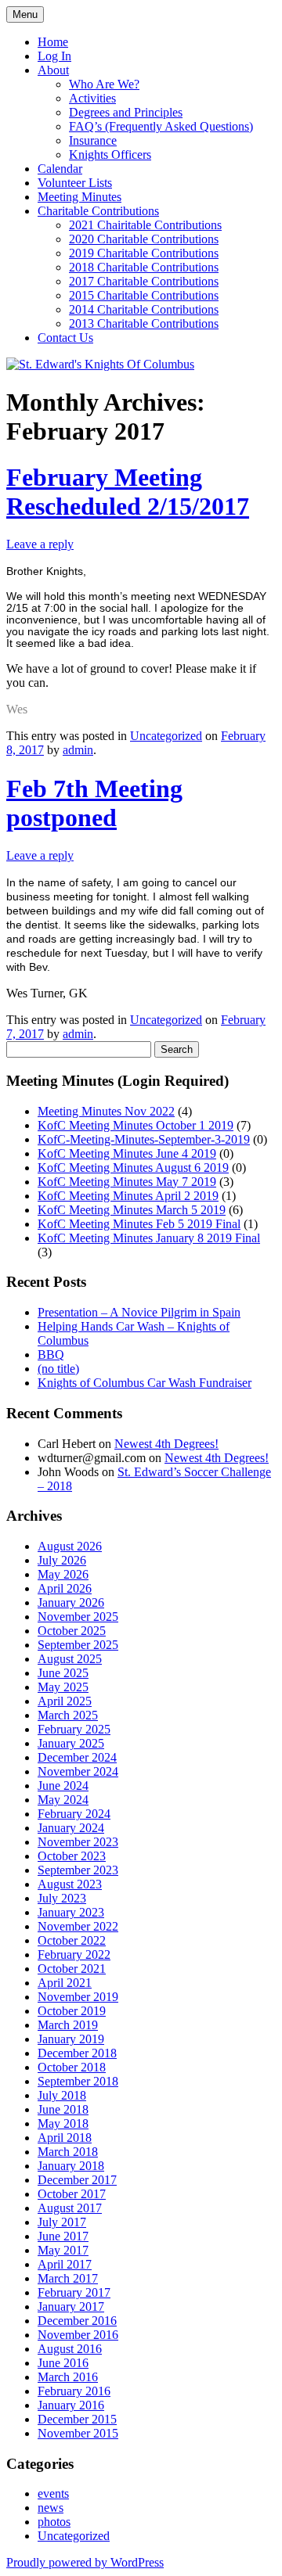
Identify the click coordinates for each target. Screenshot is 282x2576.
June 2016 (63, 2363)
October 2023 (72, 1856)
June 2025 (63, 1673)
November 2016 (78, 2335)
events (53, 2493)
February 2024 (74, 1814)
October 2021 (72, 1969)
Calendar (60, 169)
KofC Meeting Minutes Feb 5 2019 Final (139, 1224)
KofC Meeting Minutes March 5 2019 (132, 1210)
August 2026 (70, 1546)
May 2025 (63, 1687)
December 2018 (77, 2053)
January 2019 (71, 2039)
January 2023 (71, 1912)
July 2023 (62, 1898)
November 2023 (78, 1842)
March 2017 (68, 2278)
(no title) (58, 1369)
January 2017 (71, 2307)
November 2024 (78, 1771)
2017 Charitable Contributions (144, 281)
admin (78, 750)
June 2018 (63, 2109)
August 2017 (70, 2208)
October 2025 (72, 1631)
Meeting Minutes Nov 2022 (106, 1111)
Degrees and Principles (126, 112)
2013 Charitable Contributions (144, 323)
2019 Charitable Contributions (144, 253)
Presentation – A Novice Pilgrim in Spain (139, 1312)
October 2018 (72, 2067)
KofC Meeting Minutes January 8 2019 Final (149, 1238)
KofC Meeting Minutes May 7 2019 (127, 1182)
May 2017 (63, 2250)
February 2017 (74, 2292)
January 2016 (71, 2405)
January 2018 (71, 2166)
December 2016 (77, 2321)
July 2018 (62, 2095)
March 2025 (68, 1715)
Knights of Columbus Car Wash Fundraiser (145, 1383)
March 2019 (68, 2025)
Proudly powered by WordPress (85, 2562)
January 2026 (71, 1602)
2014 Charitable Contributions (144, 309)
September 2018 (78, 2081)
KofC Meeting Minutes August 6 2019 (133, 1168)
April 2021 (65, 1983)
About (53, 70)
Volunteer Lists (75, 183)
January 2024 (71, 1828)
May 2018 (63, 2123)
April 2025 (65, 1701)
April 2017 (65, 2264)
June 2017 (63, 2236)
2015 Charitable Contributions (144, 295)
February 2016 (74, 2391)
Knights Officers (110, 154)
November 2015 (78, 2433)
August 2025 (70, 1659)
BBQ (51, 1354)
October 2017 (72, 2194)
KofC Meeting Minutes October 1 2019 (136, 1125)
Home (53, 42)
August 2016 (70, 2349)
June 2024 (63, 1786)
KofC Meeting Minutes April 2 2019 (128, 1196)
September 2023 (78, 1870)
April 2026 (65, 1588)
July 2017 (62, 2222)
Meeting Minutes (80, 197)
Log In (54, 56)
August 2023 (70, 1884)
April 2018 (65, 2138)
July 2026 (62, 1560)
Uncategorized (166, 736)
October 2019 (72, 2011)
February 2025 (74, 1729)
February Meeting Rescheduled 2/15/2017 (128, 492)
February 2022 (74, 1954)
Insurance (93, 140)
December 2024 (77, 1757)
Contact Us (65, 338)
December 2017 (77, 2180)
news (51, 2508)
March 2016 (68, 2377)
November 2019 (78, 1997)
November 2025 (78, 1617)
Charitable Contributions (98, 211)
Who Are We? (104, 84)
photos (54, 2522)
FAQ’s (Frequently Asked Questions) (161, 126)
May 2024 (63, 1800)
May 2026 (63, 1574)
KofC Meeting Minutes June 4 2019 (127, 1153)
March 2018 (68, 2152)
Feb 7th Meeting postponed (94, 803)
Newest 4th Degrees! (166, 1444)
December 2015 (77, 2419)
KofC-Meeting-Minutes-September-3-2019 (144, 1139)
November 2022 (78, 1926)
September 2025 (78, 1645)
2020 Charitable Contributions (144, 239)
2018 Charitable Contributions (144, 267)
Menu (25, 14)
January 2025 (71, 1743)
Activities (92, 98)
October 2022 (72, 1940)
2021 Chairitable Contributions (145, 225)
